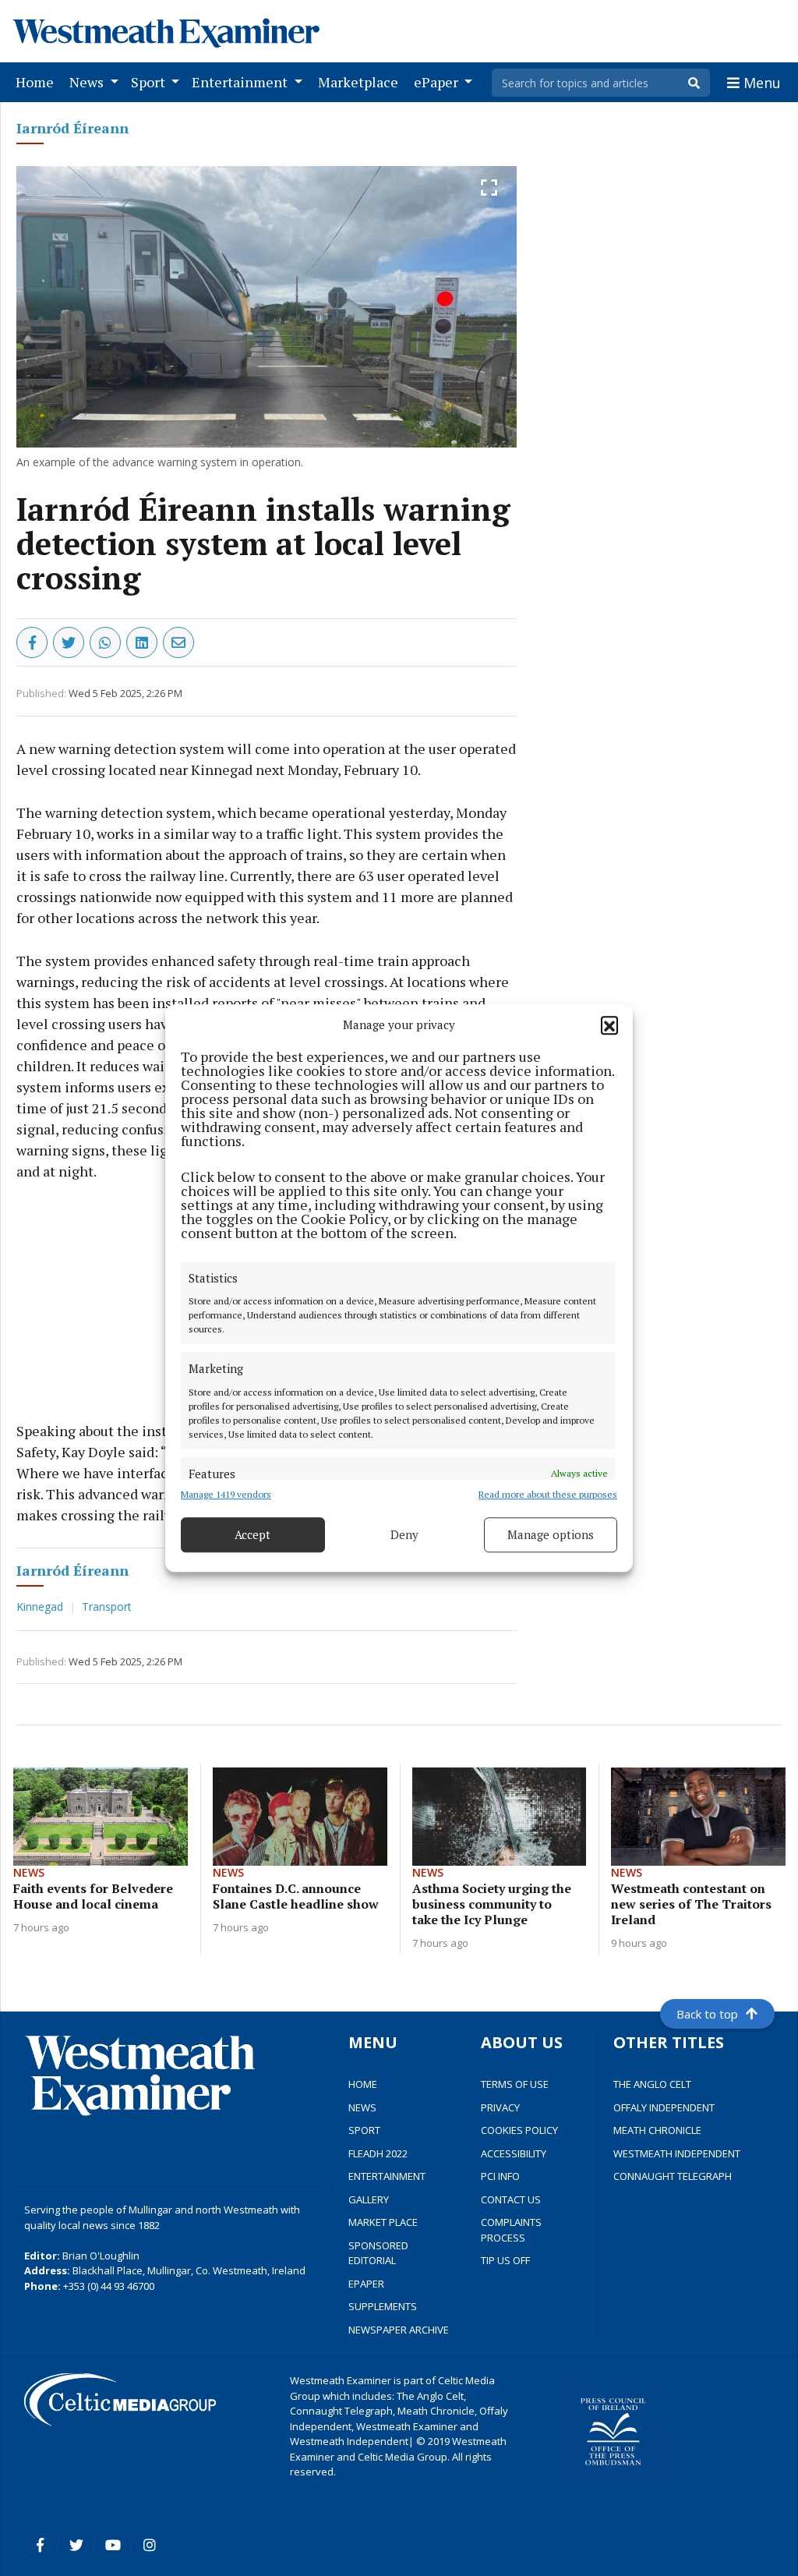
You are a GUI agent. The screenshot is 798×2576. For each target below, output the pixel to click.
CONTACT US (511, 2199)
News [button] (88, 82)
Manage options (551, 1534)
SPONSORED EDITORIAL (378, 2253)
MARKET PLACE (383, 2222)
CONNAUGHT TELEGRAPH (673, 2176)
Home (38, 81)
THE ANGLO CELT (652, 2084)
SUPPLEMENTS (383, 2306)
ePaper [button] (438, 82)
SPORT (364, 2130)
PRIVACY (500, 2107)
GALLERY (369, 2199)
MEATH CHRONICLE (657, 2130)
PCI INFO (500, 2176)
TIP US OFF (505, 2260)
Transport (107, 1606)
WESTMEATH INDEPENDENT (677, 2153)
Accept (252, 1534)
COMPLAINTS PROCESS (511, 2230)
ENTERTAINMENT (387, 2176)
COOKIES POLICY (519, 2130)
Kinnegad (41, 1606)
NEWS (362, 2107)
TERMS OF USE (515, 2084)
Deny (404, 1534)
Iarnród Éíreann (72, 128)
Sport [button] (150, 82)
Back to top (707, 2014)
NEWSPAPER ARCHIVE (399, 2330)
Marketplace (361, 81)
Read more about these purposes (548, 1494)
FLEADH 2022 (378, 2153)
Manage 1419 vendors (226, 1494)
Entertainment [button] (241, 82)
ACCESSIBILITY (514, 2153)
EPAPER (366, 2284)
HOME (363, 2084)
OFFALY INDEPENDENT (664, 2107)
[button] (609, 1025)
